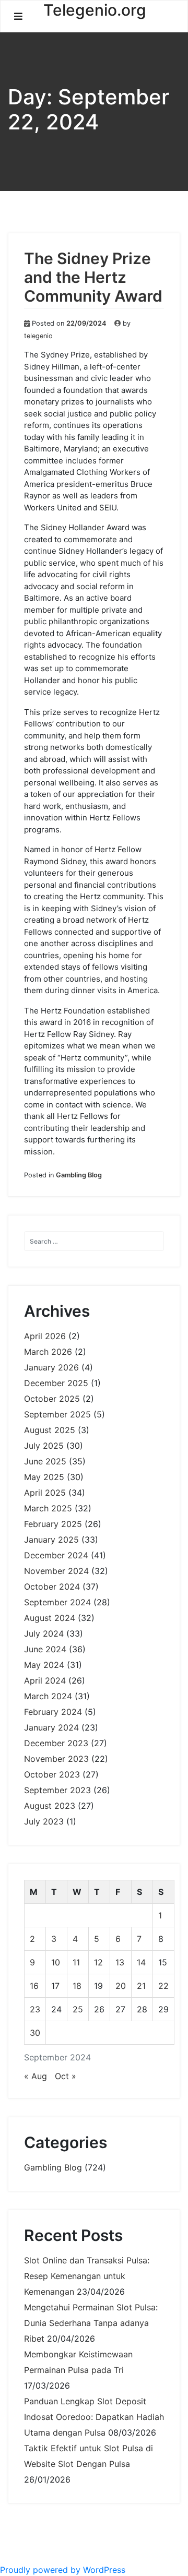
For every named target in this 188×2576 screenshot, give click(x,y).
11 (76, 1962)
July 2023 (44, 1821)
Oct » (66, 2076)
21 (141, 1986)
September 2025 (57, 1414)
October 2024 (52, 1587)
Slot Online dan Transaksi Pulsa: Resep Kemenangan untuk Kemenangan (87, 2276)
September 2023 (57, 1790)
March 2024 (48, 1696)
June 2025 (45, 1461)
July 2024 (44, 1633)
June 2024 (45, 1649)
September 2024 (57, 1602)
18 (77, 1986)
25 (78, 2009)
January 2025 (51, 1540)
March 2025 (48, 1508)
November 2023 (56, 1759)
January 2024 (51, 1727)
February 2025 (53, 1524)
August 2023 (50, 1806)
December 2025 (56, 1383)
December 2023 (56, 1743)
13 (120, 1962)
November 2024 (56, 1571)
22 (163, 1986)
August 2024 (50, 1618)
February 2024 (53, 1712)
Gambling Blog (79, 1175)
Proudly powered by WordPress (63, 2570)
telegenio (38, 336)
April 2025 (45, 1493)
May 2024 (44, 1665)
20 (121, 1986)
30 (35, 2033)
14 (141, 1962)
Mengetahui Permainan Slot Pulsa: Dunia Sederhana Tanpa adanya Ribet (91, 2323)
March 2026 (48, 1352)
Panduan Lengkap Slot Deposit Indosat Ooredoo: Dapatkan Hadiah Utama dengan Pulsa (94, 2417)
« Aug (36, 2076)
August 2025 (50, 1430)
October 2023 (52, 1774)
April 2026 (45, 1336)
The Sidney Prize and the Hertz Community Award (93, 277)
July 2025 (44, 1446)
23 (35, 2009)
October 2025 (52, 1399)
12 (98, 1962)
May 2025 (44, 1477)
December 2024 (56, 1555)
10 (56, 1962)
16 (34, 1986)
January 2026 (51, 1367)
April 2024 (45, 1680)
